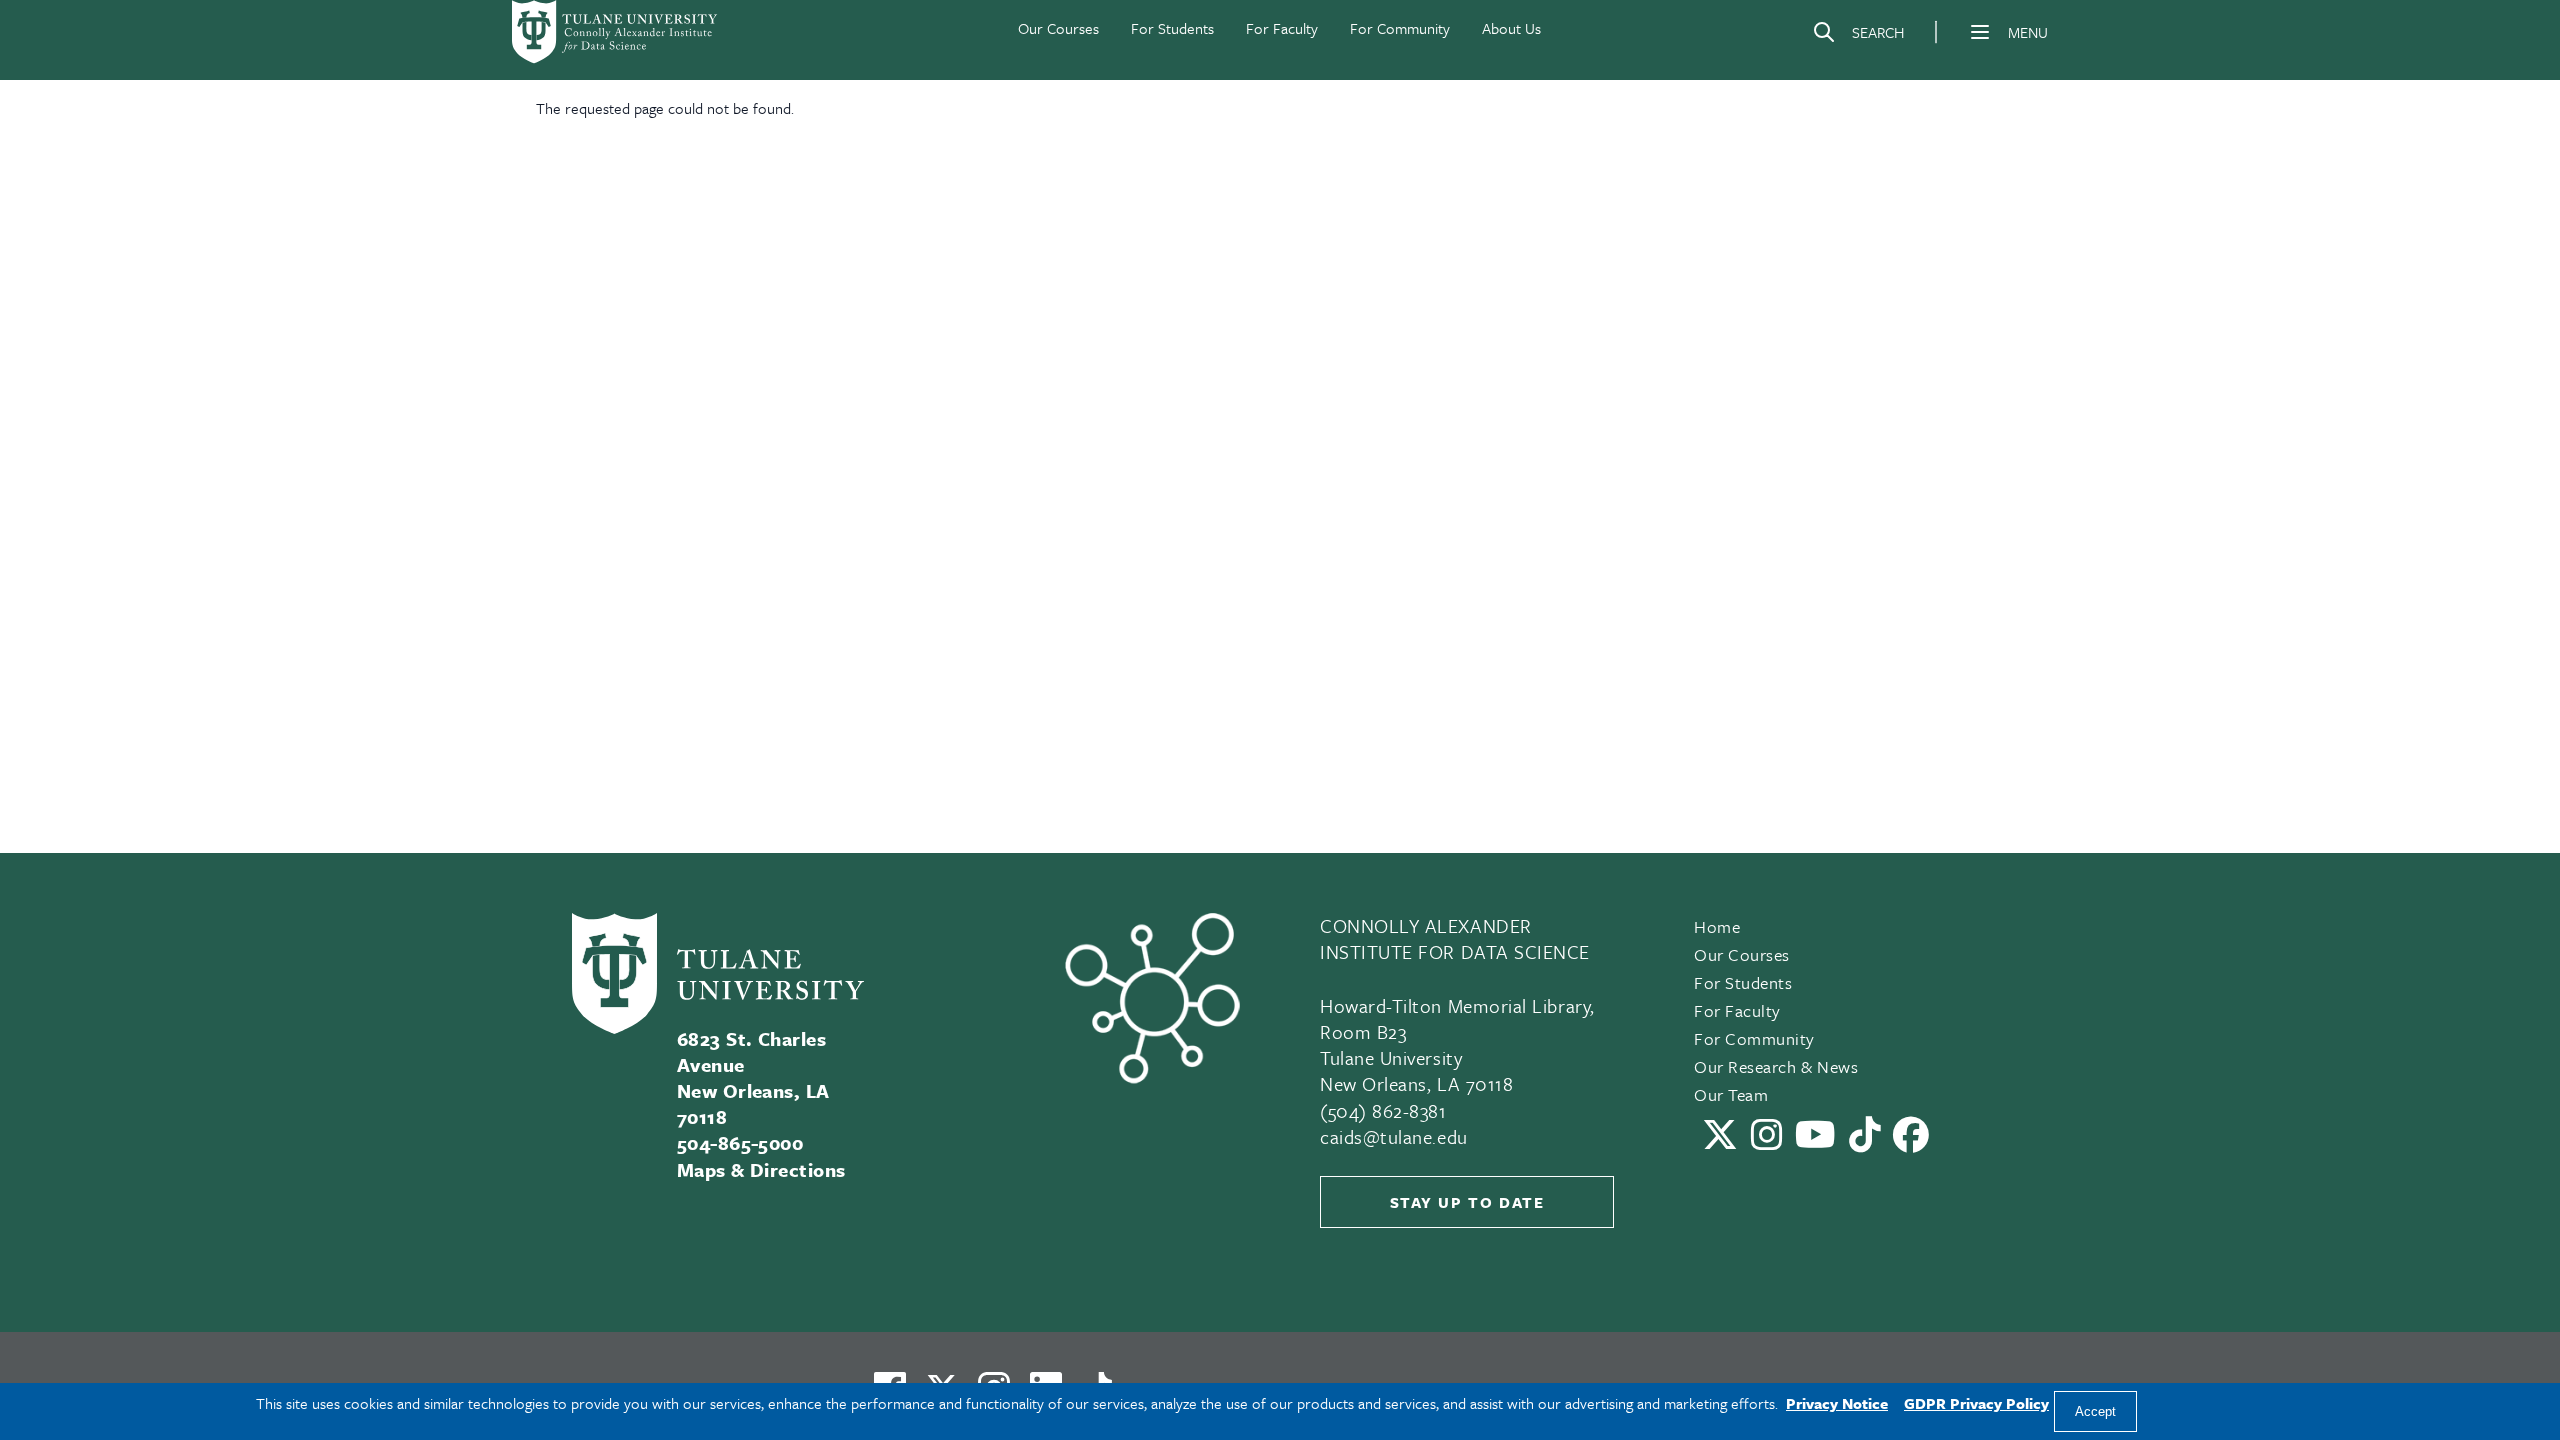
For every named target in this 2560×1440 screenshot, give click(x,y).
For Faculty (1282, 28)
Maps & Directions (761, 1169)
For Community (1400, 28)
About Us (1511, 28)
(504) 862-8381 (1383, 1110)
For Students (1172, 28)
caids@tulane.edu (1394, 1136)
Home (1717, 926)
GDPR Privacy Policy (1976, 1403)
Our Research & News (1776, 1066)
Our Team (1731, 1094)
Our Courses (1058, 28)
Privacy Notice (1837, 1403)
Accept (2095, 1411)
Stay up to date (1467, 1202)
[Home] (616, 32)
